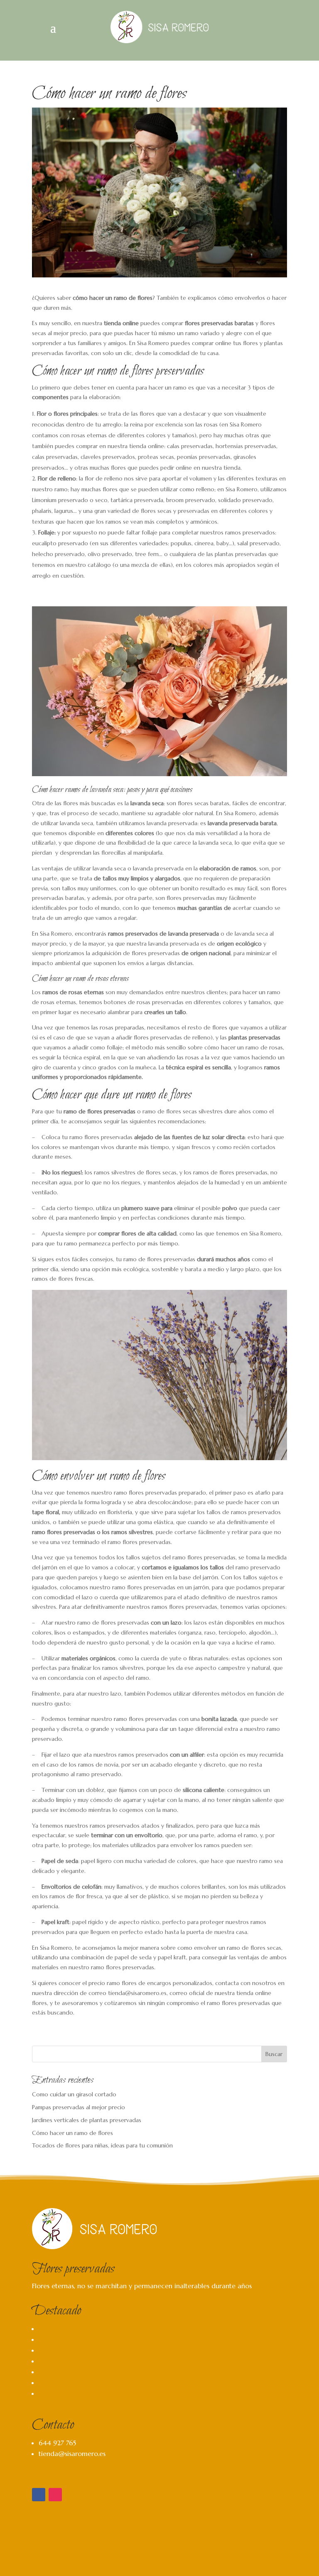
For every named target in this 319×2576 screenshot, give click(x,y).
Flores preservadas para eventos (87, 2350)
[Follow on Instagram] (55, 2495)
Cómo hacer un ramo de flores (72, 2133)
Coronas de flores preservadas (85, 2372)
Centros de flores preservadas (84, 2339)
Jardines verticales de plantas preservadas (87, 2120)
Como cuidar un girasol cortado (74, 2094)
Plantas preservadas (68, 2361)
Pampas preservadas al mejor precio (79, 2107)
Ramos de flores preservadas (82, 2328)
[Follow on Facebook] (39, 2495)
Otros (47, 2393)
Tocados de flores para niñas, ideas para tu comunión (102, 2145)
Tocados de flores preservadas (85, 2382)
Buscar (274, 2054)
